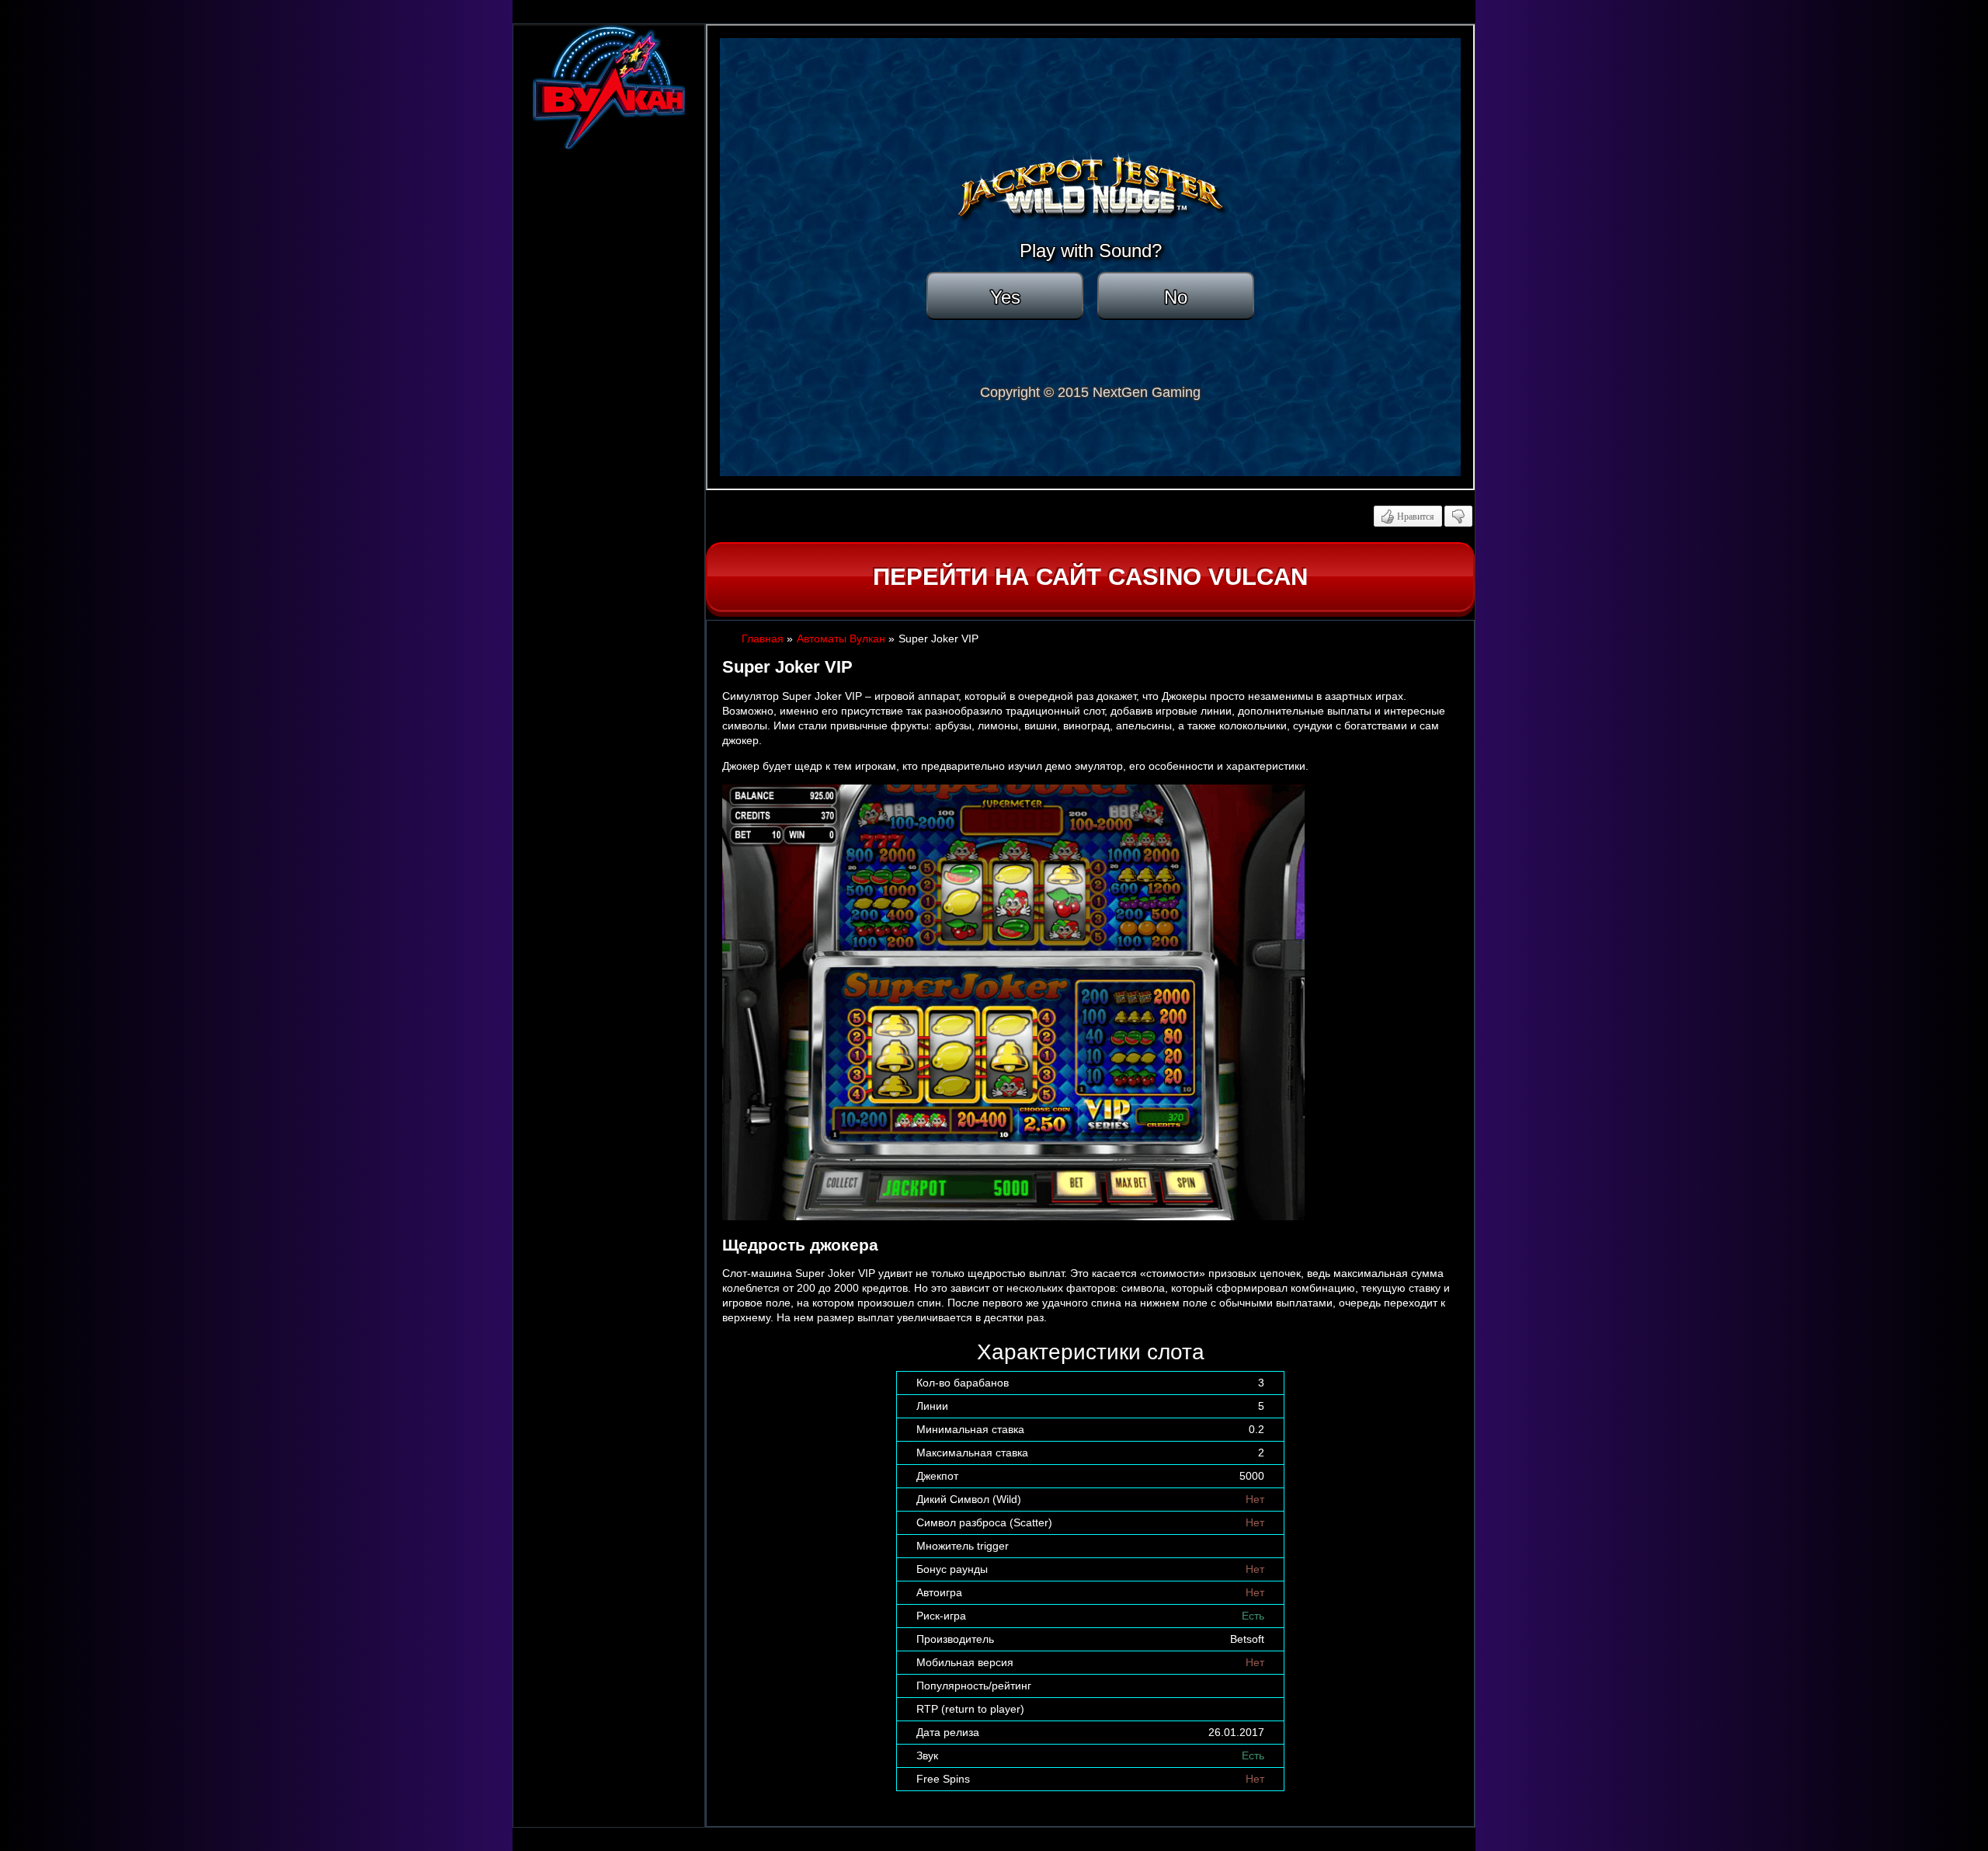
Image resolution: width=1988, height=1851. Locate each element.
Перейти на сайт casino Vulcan (1090, 577)
